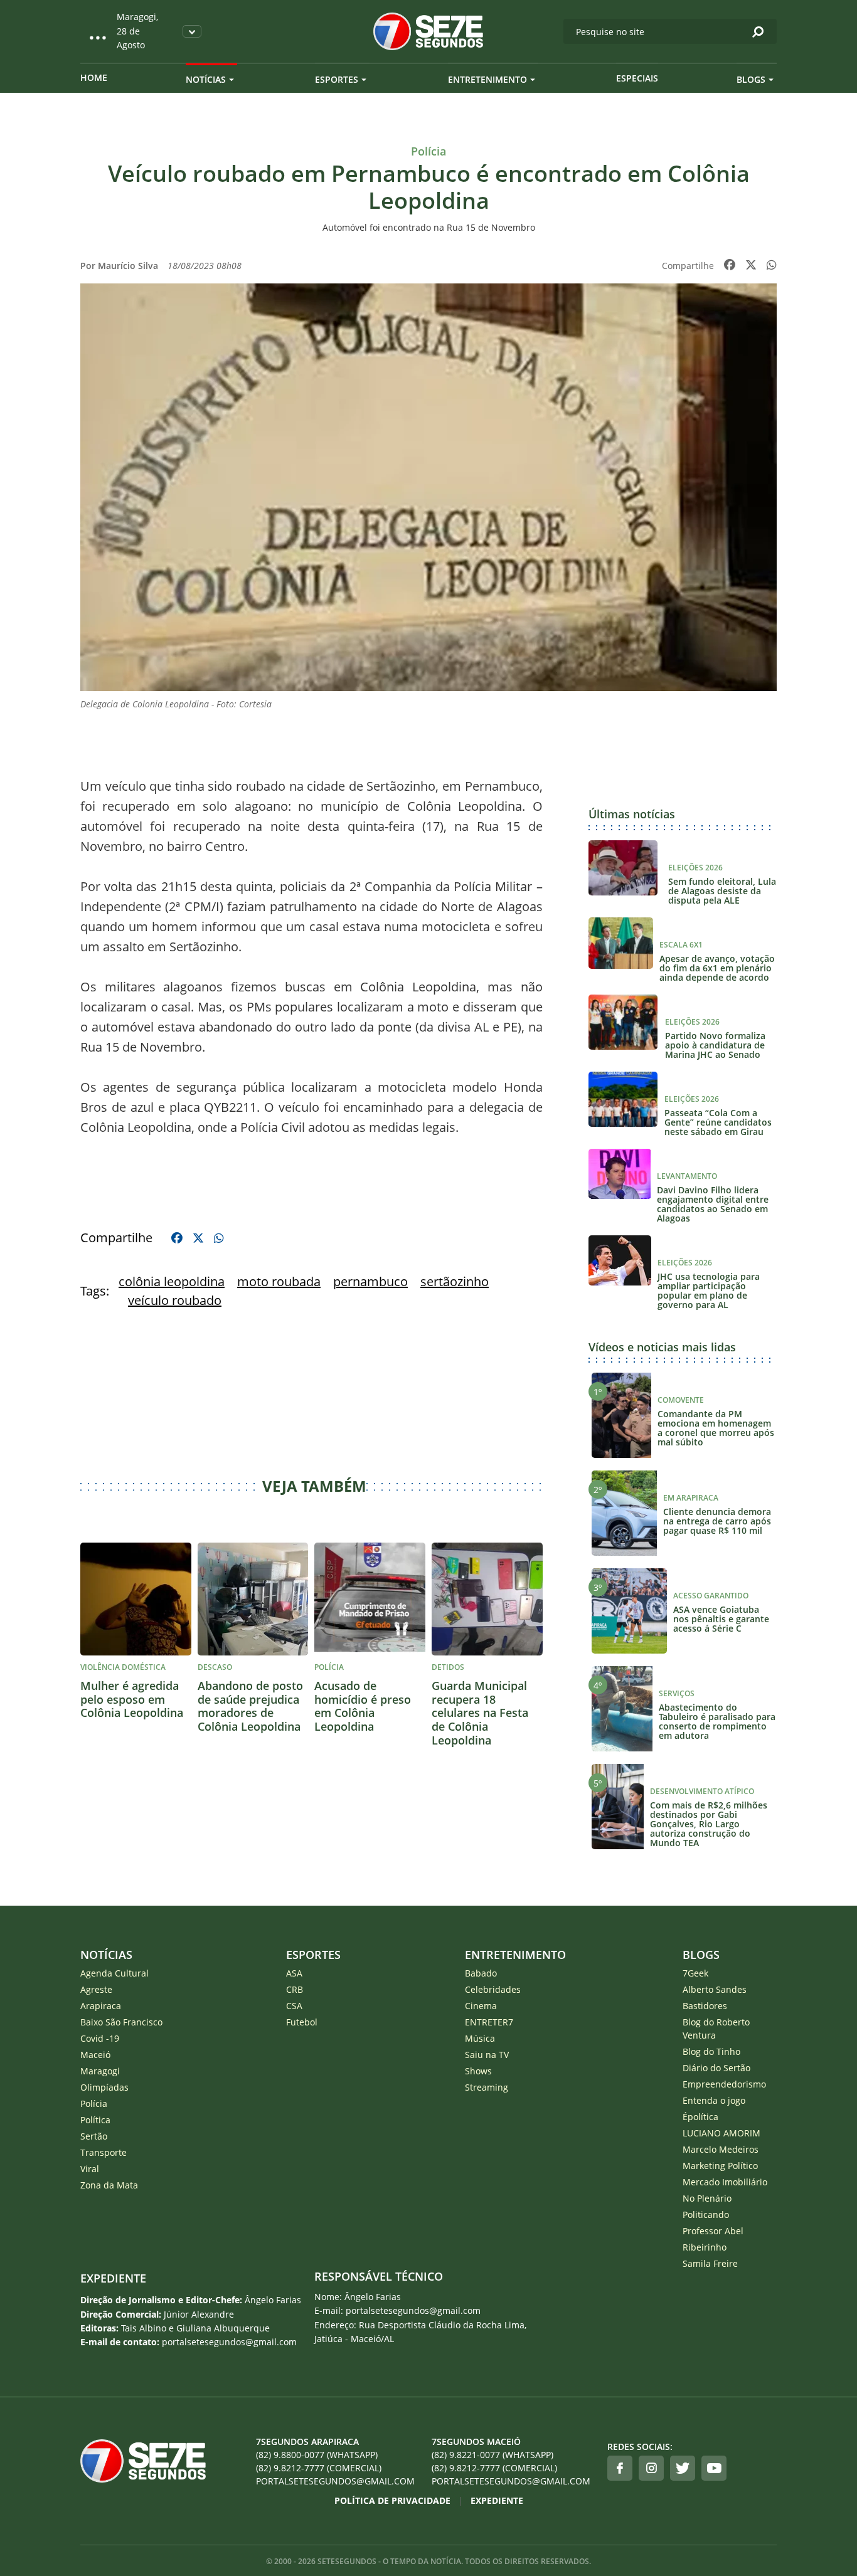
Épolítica (700, 2117)
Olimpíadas (104, 2087)
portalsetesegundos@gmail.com (335, 2481)
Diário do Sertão (716, 2068)
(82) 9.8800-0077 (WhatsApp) (317, 2455)
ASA (294, 1973)
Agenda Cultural (114, 1973)
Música (480, 2038)
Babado (481, 1973)
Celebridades (493, 1989)
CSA (294, 2006)
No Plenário (707, 2198)
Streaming (487, 2087)
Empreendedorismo (724, 2084)
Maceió (95, 2055)
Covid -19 (100, 2038)
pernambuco (370, 1281)
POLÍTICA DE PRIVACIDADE (392, 2500)
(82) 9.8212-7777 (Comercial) (319, 2468)
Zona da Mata (109, 2185)
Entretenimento (487, 79)
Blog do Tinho (711, 2051)
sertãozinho (455, 1281)
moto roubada (279, 1281)
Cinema (481, 2006)
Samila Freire (710, 2263)
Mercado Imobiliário (725, 2182)
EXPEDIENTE (113, 2278)
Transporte (104, 2152)
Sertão (94, 2136)
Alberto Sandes (715, 1989)
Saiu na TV (487, 2055)
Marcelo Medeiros (721, 2149)
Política (95, 2120)
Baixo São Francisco (121, 2022)
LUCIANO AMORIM (721, 2133)
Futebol (302, 2022)
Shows (478, 2071)
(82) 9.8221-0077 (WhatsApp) (492, 2455)
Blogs (751, 79)
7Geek (695, 1973)
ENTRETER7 (489, 2022)
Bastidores (705, 2006)
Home (94, 77)
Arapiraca (101, 2006)
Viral (90, 2169)
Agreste (96, 1989)
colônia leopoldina (172, 1281)
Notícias (206, 79)
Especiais (637, 78)
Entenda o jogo (714, 2100)
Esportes (337, 79)
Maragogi (100, 2071)
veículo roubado (175, 1300)
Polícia (94, 2104)
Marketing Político (720, 2166)
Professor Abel (713, 2231)
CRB (295, 1989)
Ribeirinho (705, 2247)
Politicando (706, 2214)
